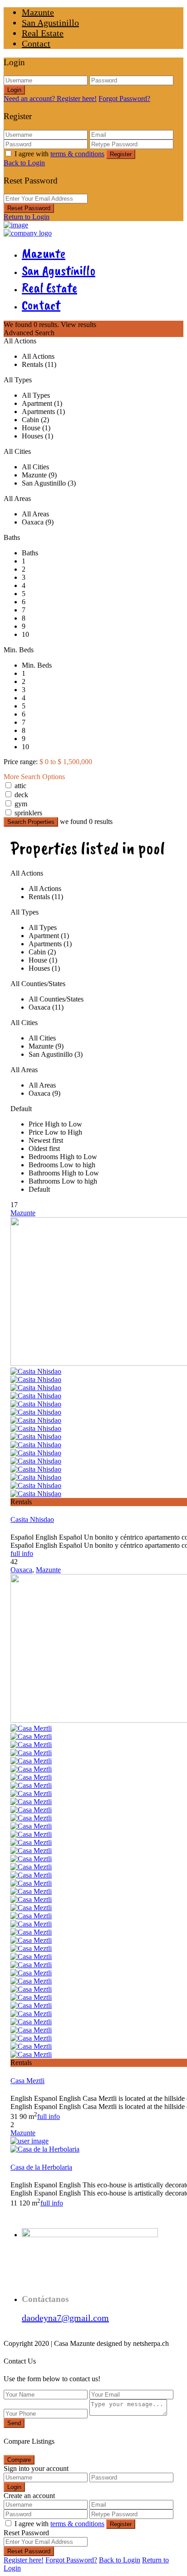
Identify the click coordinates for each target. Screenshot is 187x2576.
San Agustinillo (50, 23)
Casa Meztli (27, 2081)
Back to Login (24, 163)
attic (20, 786)
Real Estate (43, 33)
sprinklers (28, 813)
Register (121, 154)
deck (21, 795)
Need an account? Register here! (50, 99)
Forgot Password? (124, 99)
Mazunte (38, 12)
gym (21, 804)
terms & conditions (77, 154)
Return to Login (27, 217)
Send (14, 2423)
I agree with (59, 154)
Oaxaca (21, 1570)
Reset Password (29, 208)
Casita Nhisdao (32, 1519)
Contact (36, 43)
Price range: (21, 762)
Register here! (24, 2560)
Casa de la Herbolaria (41, 2167)
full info (22, 1553)
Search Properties (31, 822)
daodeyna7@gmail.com (65, 2318)
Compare (19, 2460)
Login (14, 90)
